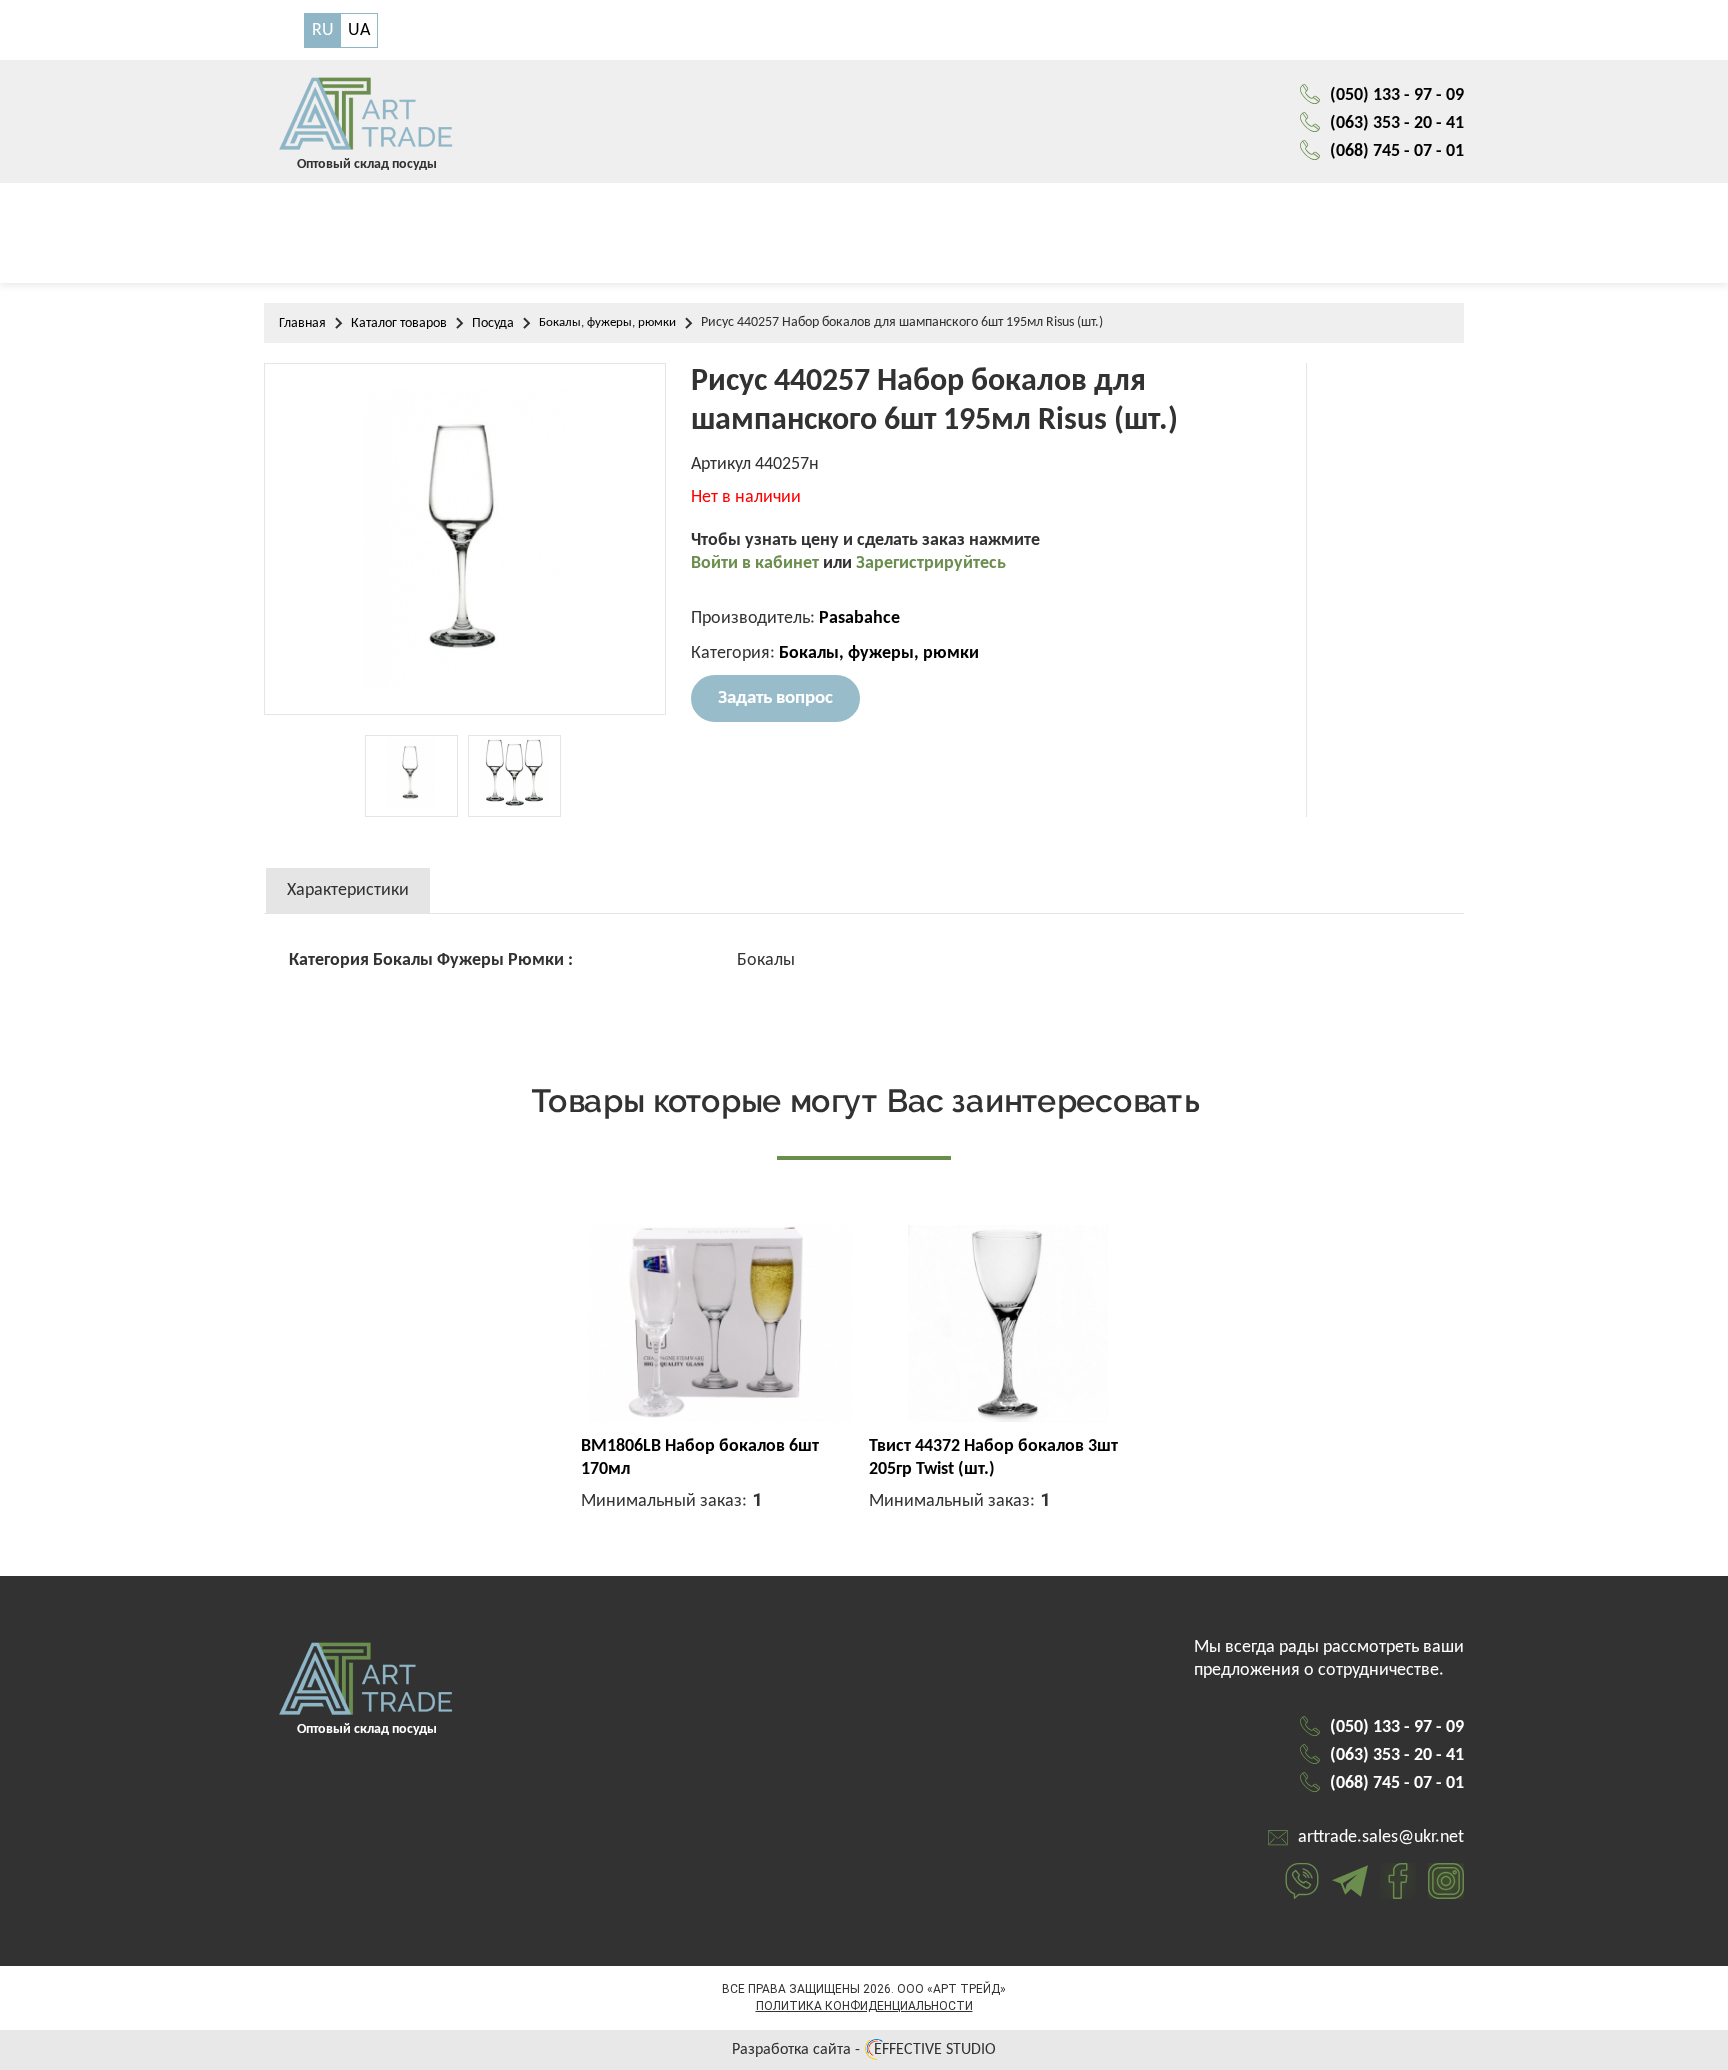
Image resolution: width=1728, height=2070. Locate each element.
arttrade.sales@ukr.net (1381, 1837)
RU (323, 30)
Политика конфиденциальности (864, 2006)
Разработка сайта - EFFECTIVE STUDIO (864, 2050)
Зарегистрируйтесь (931, 563)
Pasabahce (859, 618)
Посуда (493, 323)
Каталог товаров (399, 323)
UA (359, 30)
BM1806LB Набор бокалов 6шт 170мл (700, 1458)
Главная (302, 323)
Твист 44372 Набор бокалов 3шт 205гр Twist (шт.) (993, 1458)
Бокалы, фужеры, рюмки (607, 322)
